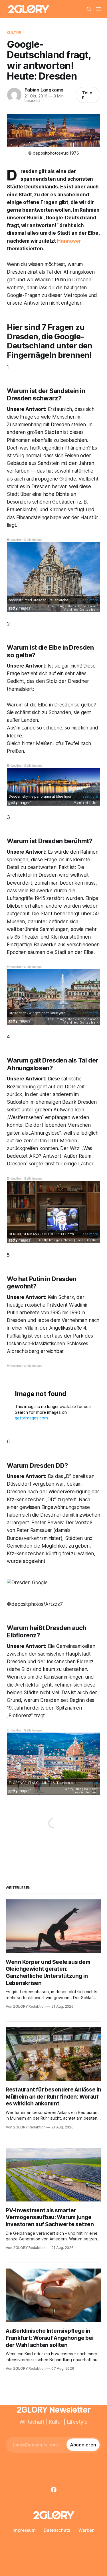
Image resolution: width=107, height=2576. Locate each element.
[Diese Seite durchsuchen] (89, 9)
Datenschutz (57, 2530)
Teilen (87, 95)
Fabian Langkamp (44, 90)
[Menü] (99, 9)
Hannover (69, 241)
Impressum (24, 2530)
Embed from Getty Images (25, 539)
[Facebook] (54, 2490)
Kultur (14, 32)
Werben (86, 2530)
